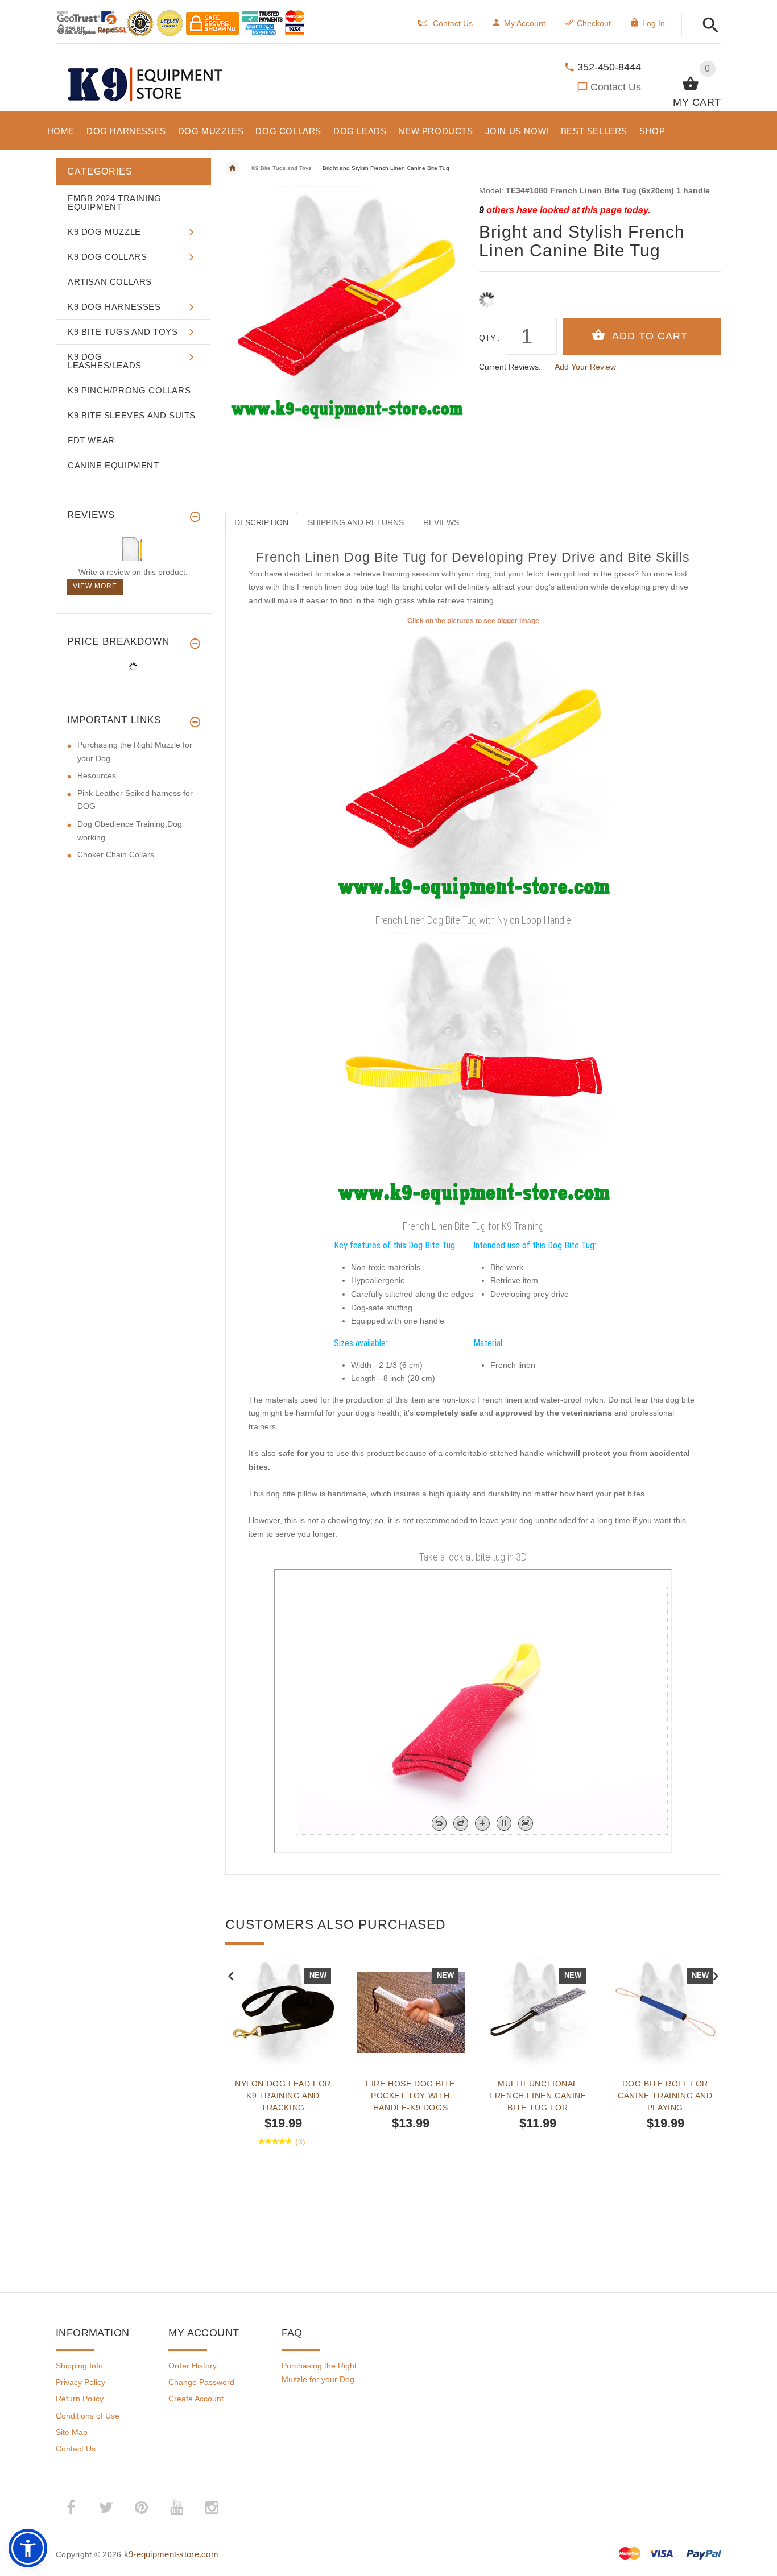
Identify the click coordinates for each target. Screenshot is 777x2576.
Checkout (594, 23)
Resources (97, 775)
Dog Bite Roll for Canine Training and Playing (665, 2096)
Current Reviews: (510, 367)
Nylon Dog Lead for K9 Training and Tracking (283, 2096)
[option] (283, 2100)
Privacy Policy (80, 2382)
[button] (707, 26)
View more (95, 586)
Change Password (201, 2382)
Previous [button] (231, 1975)
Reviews (441, 522)
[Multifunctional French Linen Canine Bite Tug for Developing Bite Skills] (538, 2012)
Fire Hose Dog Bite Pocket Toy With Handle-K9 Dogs (410, 2096)
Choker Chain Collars (116, 854)
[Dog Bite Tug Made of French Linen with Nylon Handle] (473, 768)
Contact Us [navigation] (453, 23)
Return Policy (80, 2399)
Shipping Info (79, 2366)
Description (261, 522)
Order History (193, 2366)
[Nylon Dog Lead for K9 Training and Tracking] (283, 2012)
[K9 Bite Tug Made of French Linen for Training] (473, 1074)
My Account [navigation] (525, 23)
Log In (654, 23)
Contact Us (616, 87)
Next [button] (716, 1975)
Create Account (196, 2399)
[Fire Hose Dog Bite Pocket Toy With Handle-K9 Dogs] (411, 2012)
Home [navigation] (233, 168)
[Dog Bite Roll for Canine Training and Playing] (666, 2012)
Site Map (72, 2432)
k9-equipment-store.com (171, 2554)
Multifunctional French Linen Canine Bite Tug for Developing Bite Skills (538, 2096)
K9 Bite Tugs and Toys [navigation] (281, 168)
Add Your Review (585, 367)
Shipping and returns (356, 522)
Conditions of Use (88, 2416)
